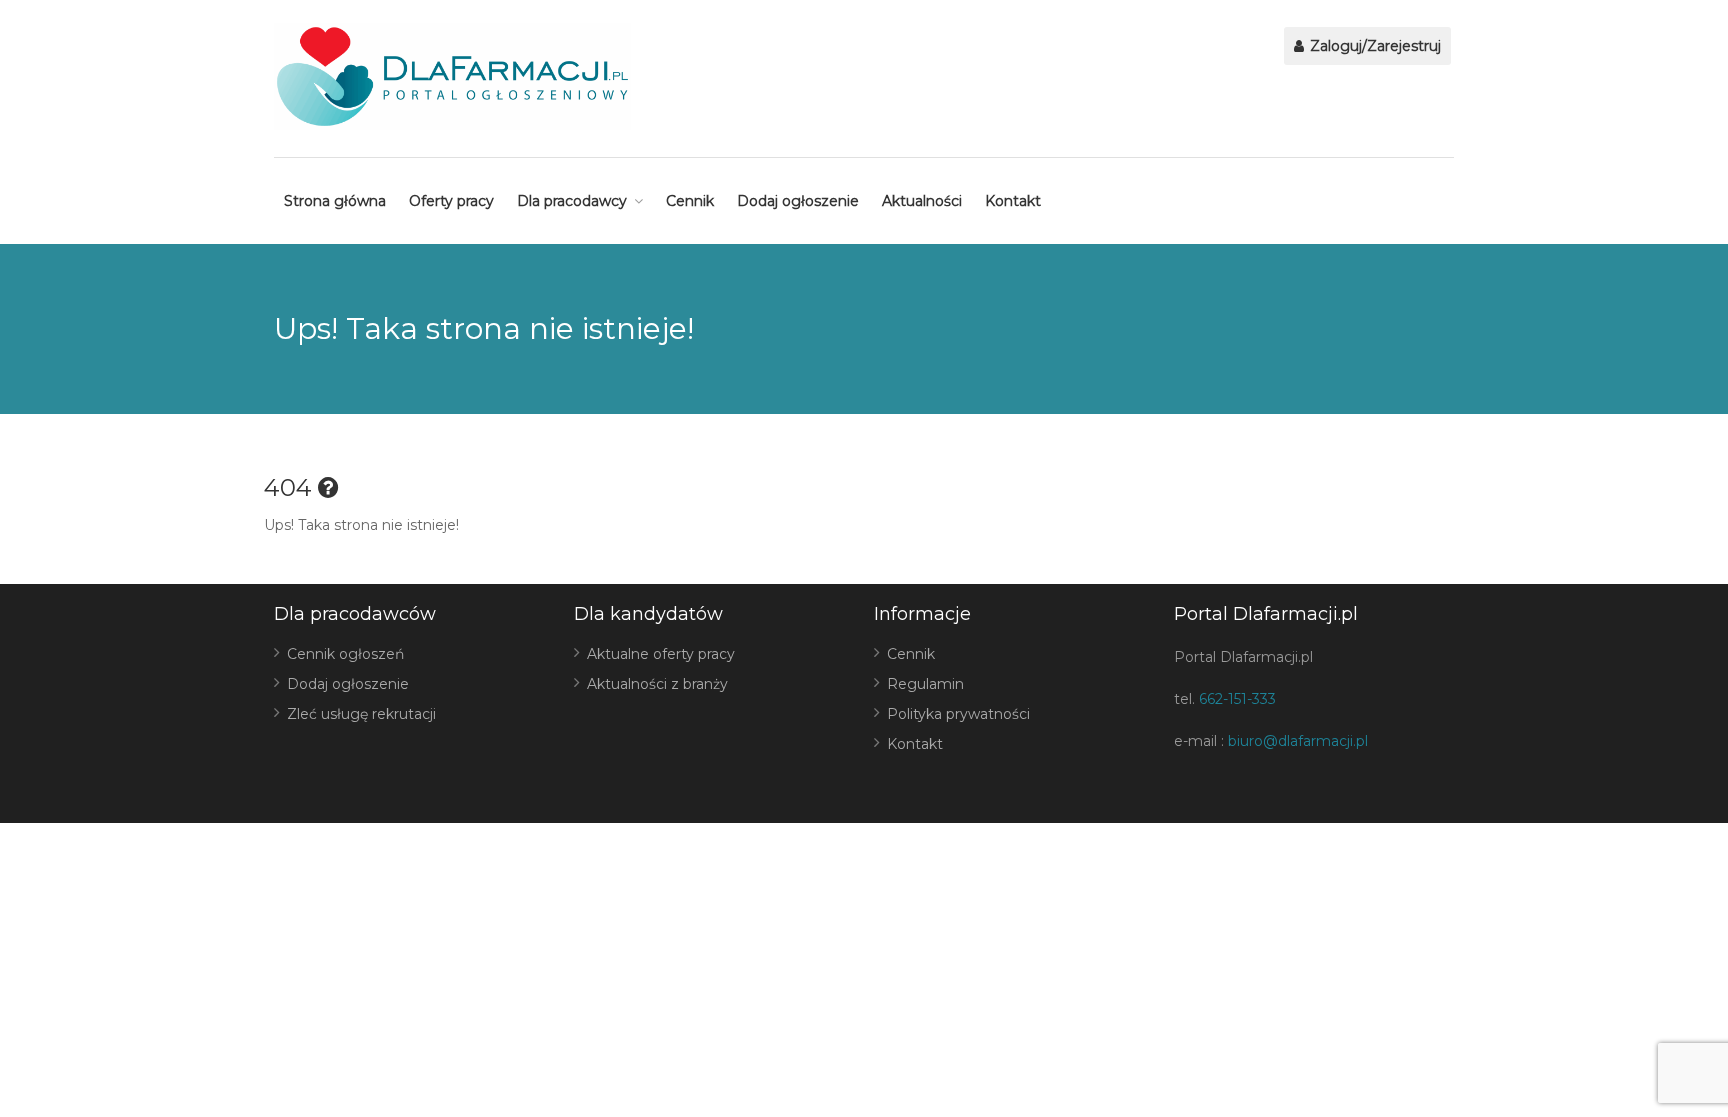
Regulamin (925, 684)
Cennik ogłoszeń (345, 654)
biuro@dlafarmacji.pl (1298, 741)
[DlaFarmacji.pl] (452, 76)
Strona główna (335, 201)
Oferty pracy (451, 201)
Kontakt (1013, 201)
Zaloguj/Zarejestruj (1373, 46)
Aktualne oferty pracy (661, 654)
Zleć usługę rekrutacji (361, 714)
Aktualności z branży (657, 684)
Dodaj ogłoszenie (798, 201)
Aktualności (922, 201)
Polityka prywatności (958, 714)
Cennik (690, 201)
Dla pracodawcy (572, 201)
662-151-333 (1237, 699)
